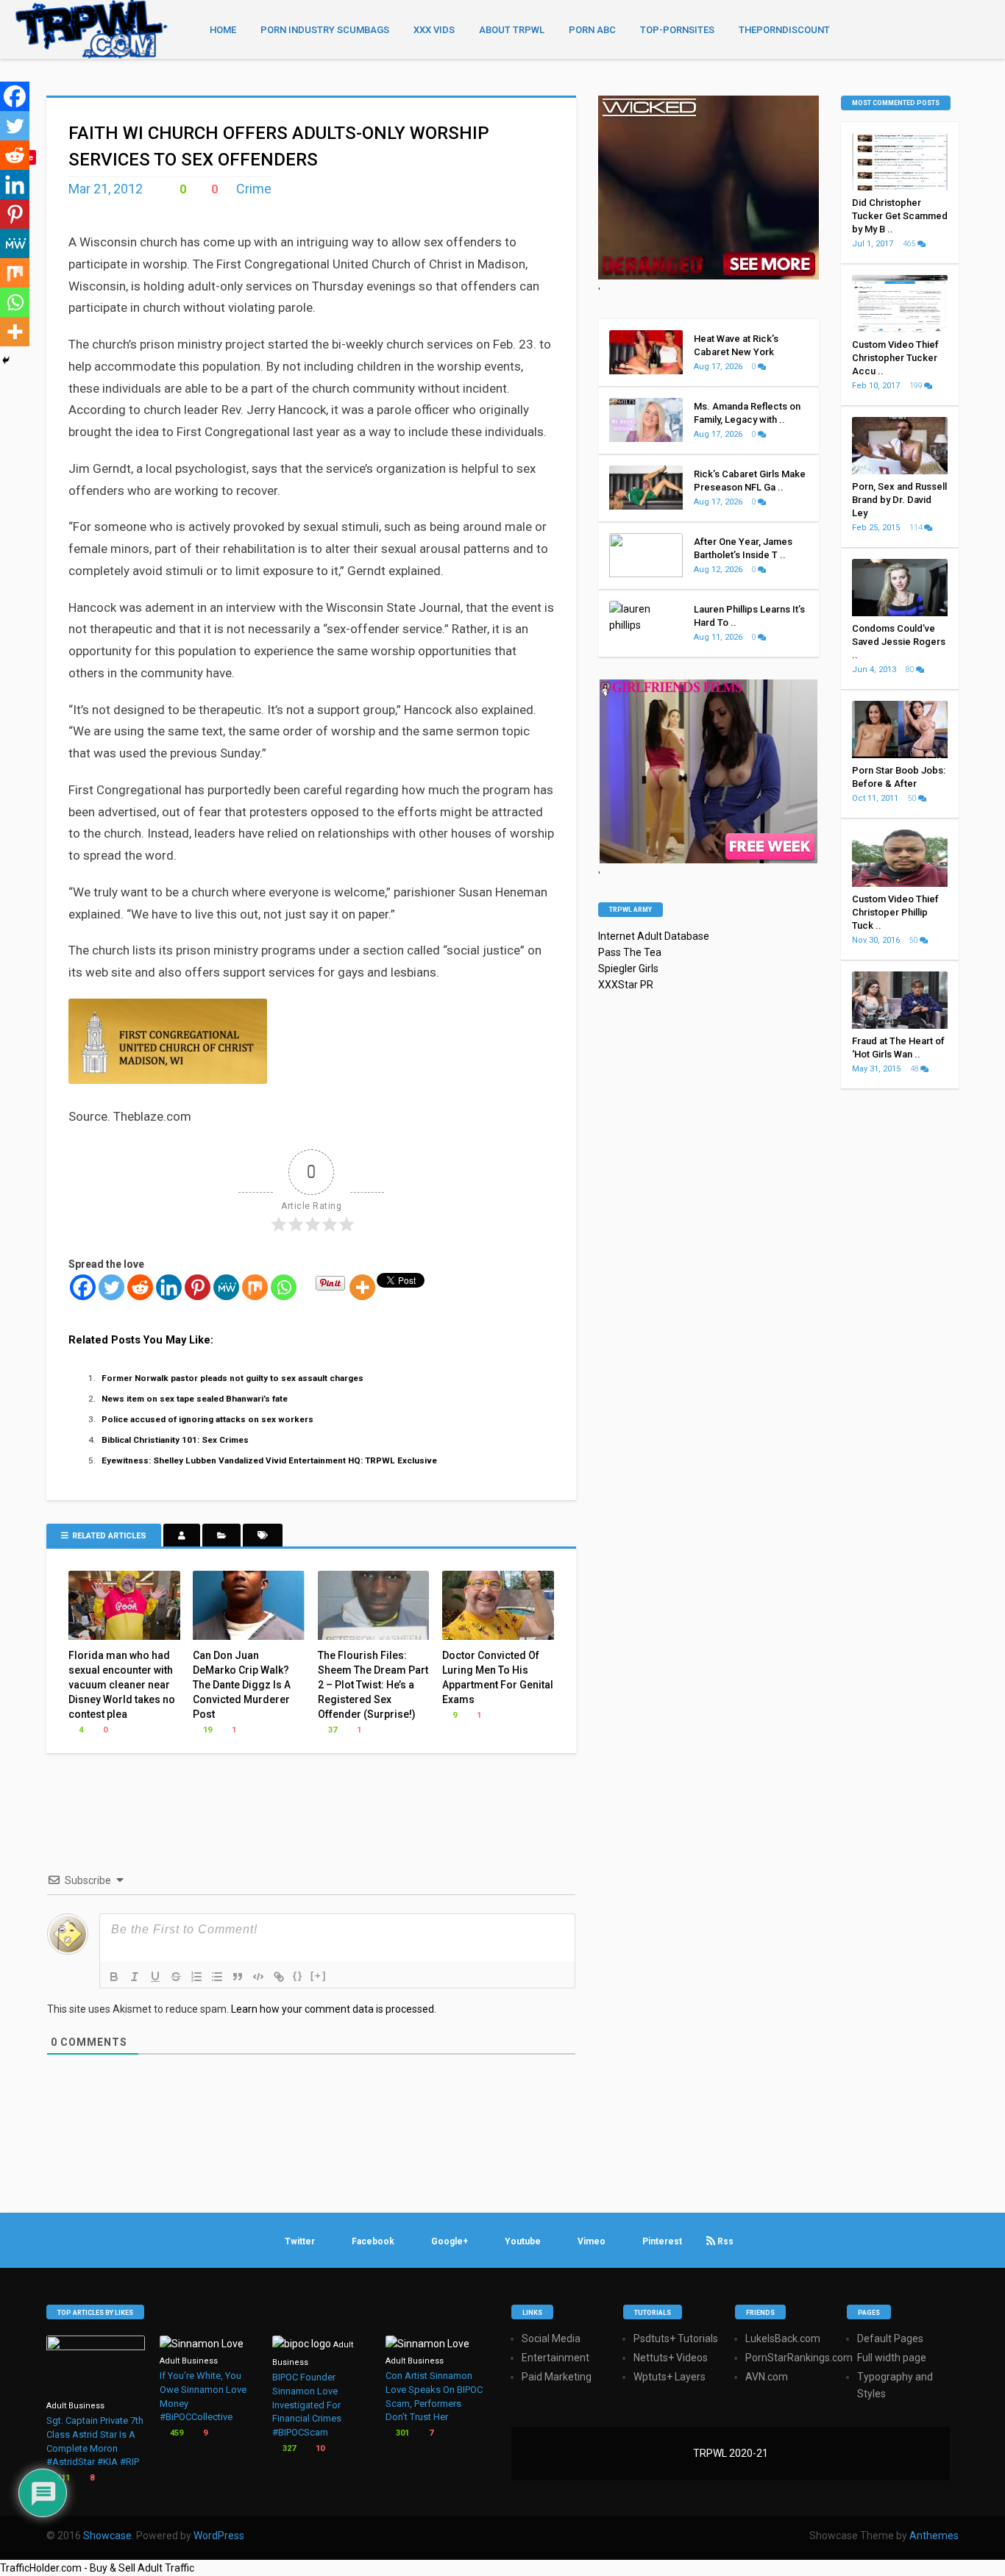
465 (910, 244)
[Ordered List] (196, 1977)
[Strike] (176, 1977)
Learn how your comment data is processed (333, 2009)
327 (288, 2448)
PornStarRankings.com (799, 2358)
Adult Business (75, 2406)
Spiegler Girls (628, 968)
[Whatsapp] (284, 1287)
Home (223, 30)
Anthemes (934, 2536)
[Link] (279, 1977)
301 (401, 2433)
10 (319, 2448)
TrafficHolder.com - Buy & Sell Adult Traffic (97, 2568)
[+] (319, 1976)
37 (331, 1730)
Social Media (551, 2338)
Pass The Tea (630, 952)
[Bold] (114, 1977)
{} (298, 1976)
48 (915, 1069)
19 (206, 1730)
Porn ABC (592, 30)
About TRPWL (512, 30)
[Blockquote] (238, 1977)
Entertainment (555, 2358)
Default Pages (890, 2338)
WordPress (219, 2536)
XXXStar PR (626, 985)
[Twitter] (111, 1287)
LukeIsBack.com (783, 2338)
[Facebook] (83, 1287)
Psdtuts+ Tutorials (676, 2338)
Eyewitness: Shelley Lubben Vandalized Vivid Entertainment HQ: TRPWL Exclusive (269, 1460)
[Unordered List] (217, 1977)
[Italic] (135, 1977)
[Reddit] (140, 1287)
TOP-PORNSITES (677, 30)
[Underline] (155, 1977)
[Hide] (6, 360)
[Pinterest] (198, 1287)
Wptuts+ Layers (670, 2377)
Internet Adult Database (654, 936)
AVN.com (767, 2377)
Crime (254, 189)
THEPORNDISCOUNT (784, 30)
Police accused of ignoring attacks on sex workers (207, 1419)
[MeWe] (226, 1287)
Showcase (107, 2536)
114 (917, 528)
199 (917, 386)
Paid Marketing (557, 2377)
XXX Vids (434, 30)
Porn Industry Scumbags (325, 30)
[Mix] (255, 1287)
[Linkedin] (169, 1287)
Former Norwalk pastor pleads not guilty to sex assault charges (232, 1378)
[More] (362, 1287)
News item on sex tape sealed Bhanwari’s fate (195, 1399)
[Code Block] (258, 1977)
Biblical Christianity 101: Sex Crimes (175, 1440)
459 (175, 2433)
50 (913, 798)
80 (911, 670)
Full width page (892, 2358)
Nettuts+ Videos (671, 2358)
